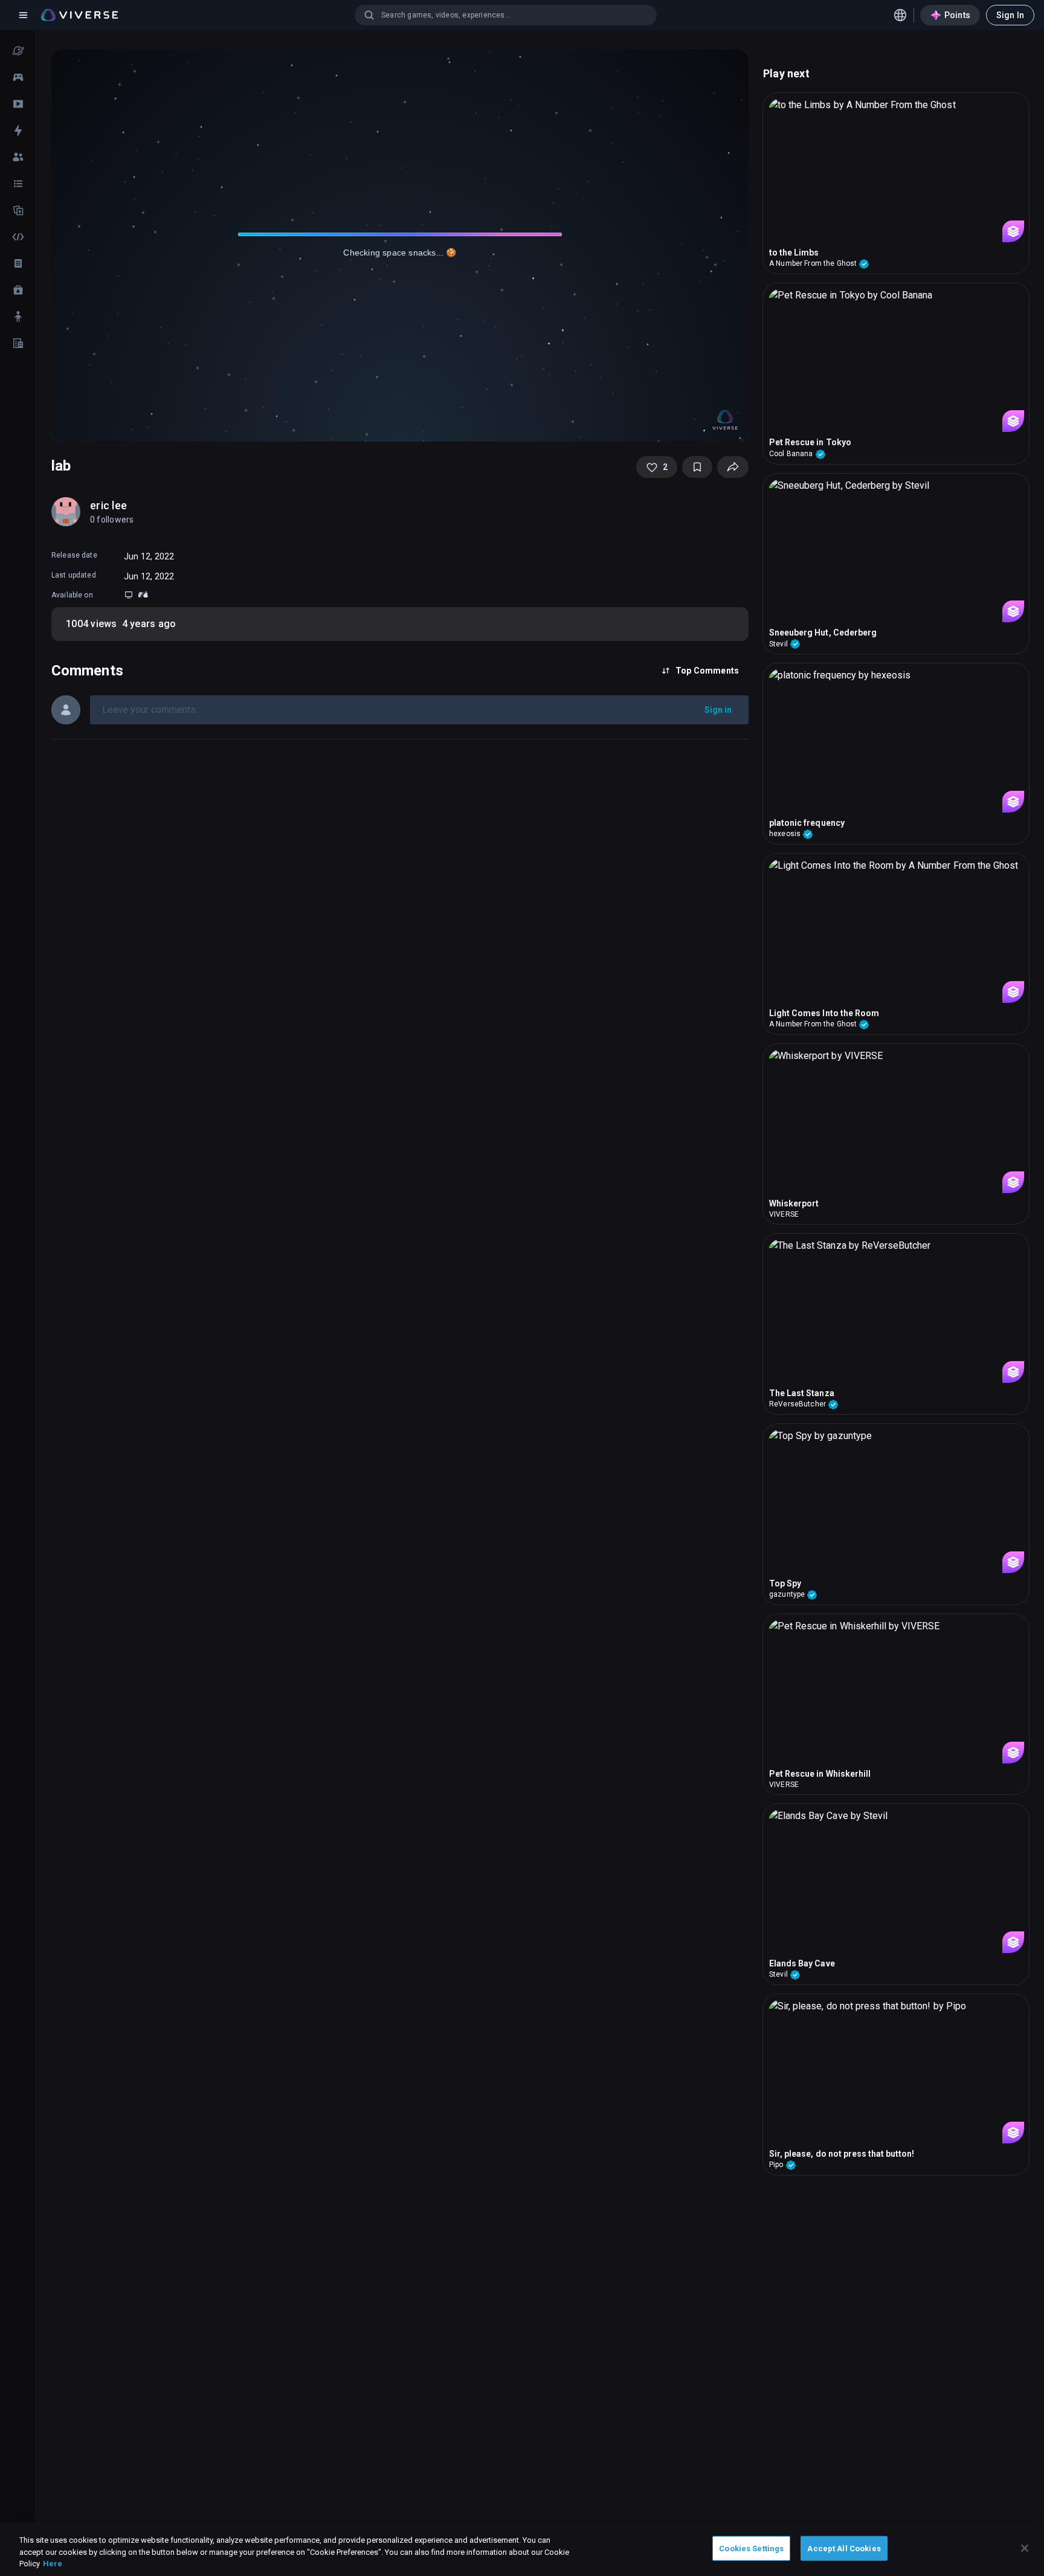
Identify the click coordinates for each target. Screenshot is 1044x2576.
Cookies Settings (751, 2548)
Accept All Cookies (844, 2548)
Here (53, 2564)
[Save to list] (697, 467)
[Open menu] (23, 15)
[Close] (1025, 2548)
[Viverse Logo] (80, 15)
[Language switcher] (900, 15)
